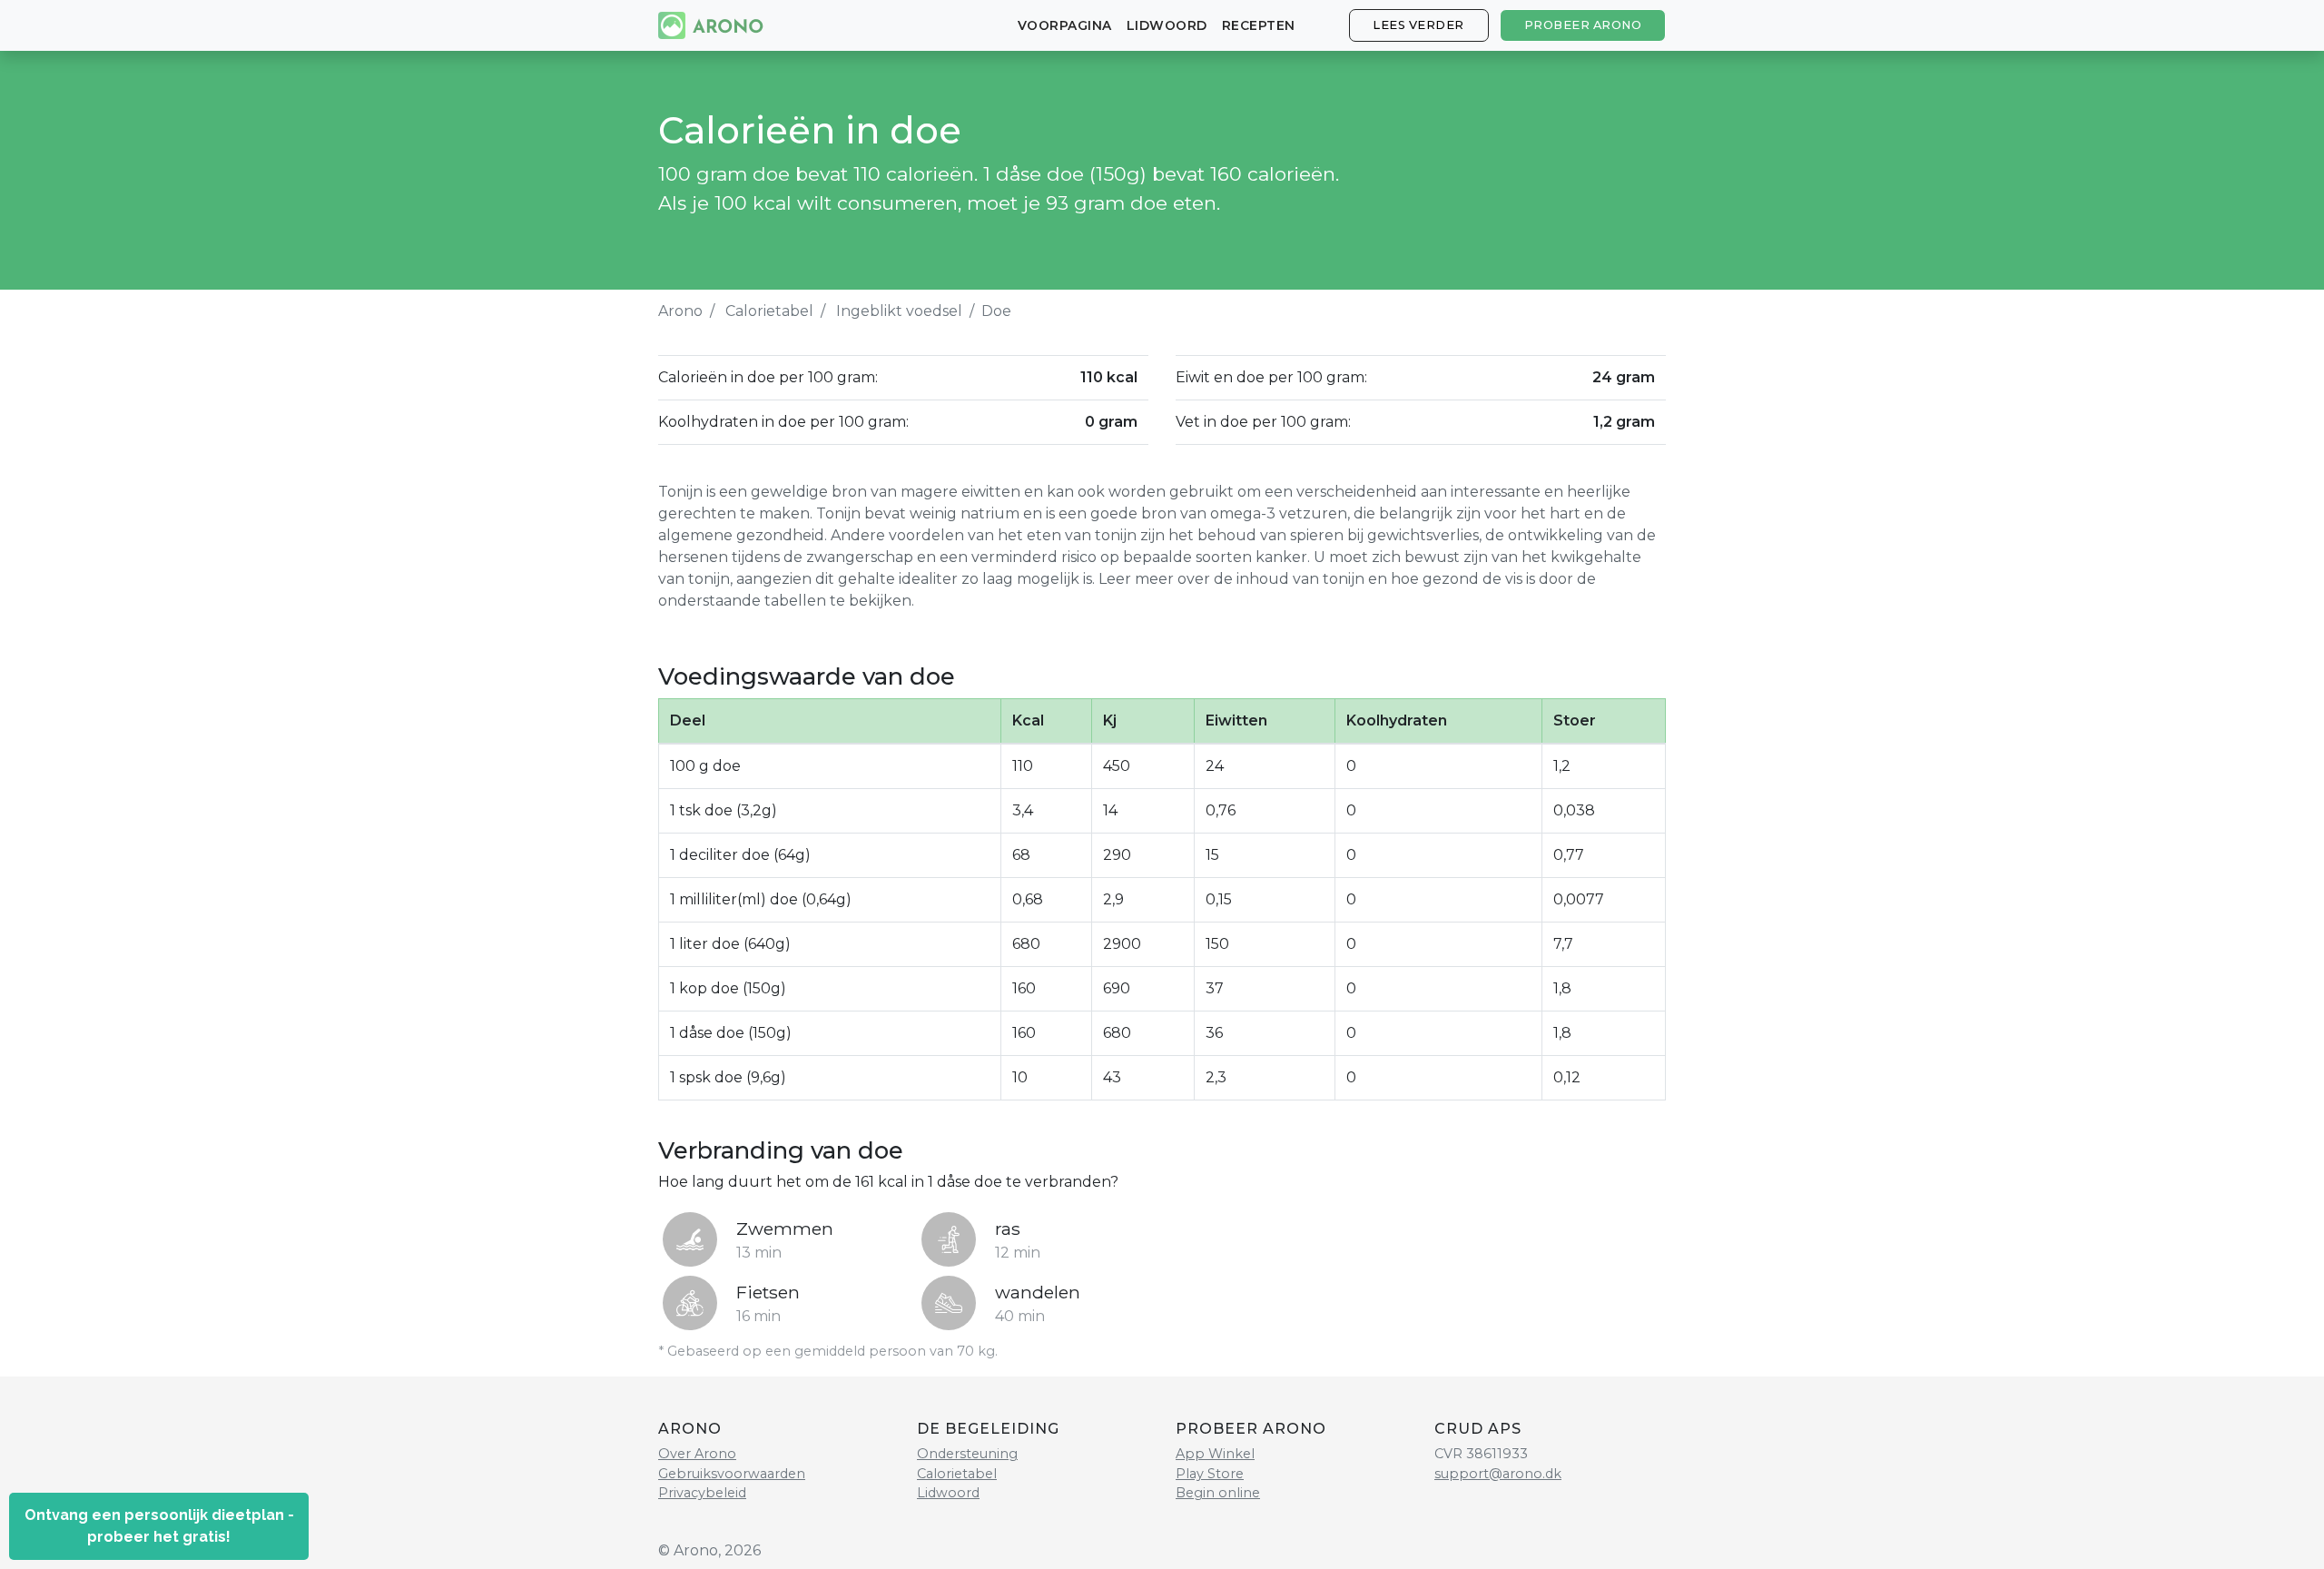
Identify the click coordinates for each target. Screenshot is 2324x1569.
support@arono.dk (1498, 1474)
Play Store (1210, 1474)
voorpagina (1065, 25)
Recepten (1259, 25)
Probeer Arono (1583, 25)
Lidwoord (1167, 25)
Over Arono (697, 1454)
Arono (680, 311)
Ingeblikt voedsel (899, 311)
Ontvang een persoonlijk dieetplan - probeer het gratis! (159, 1526)
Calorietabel (769, 311)
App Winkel (1215, 1454)
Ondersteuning (967, 1454)
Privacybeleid (702, 1493)
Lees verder (1418, 25)
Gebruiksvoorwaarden (732, 1474)
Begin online (1218, 1493)
